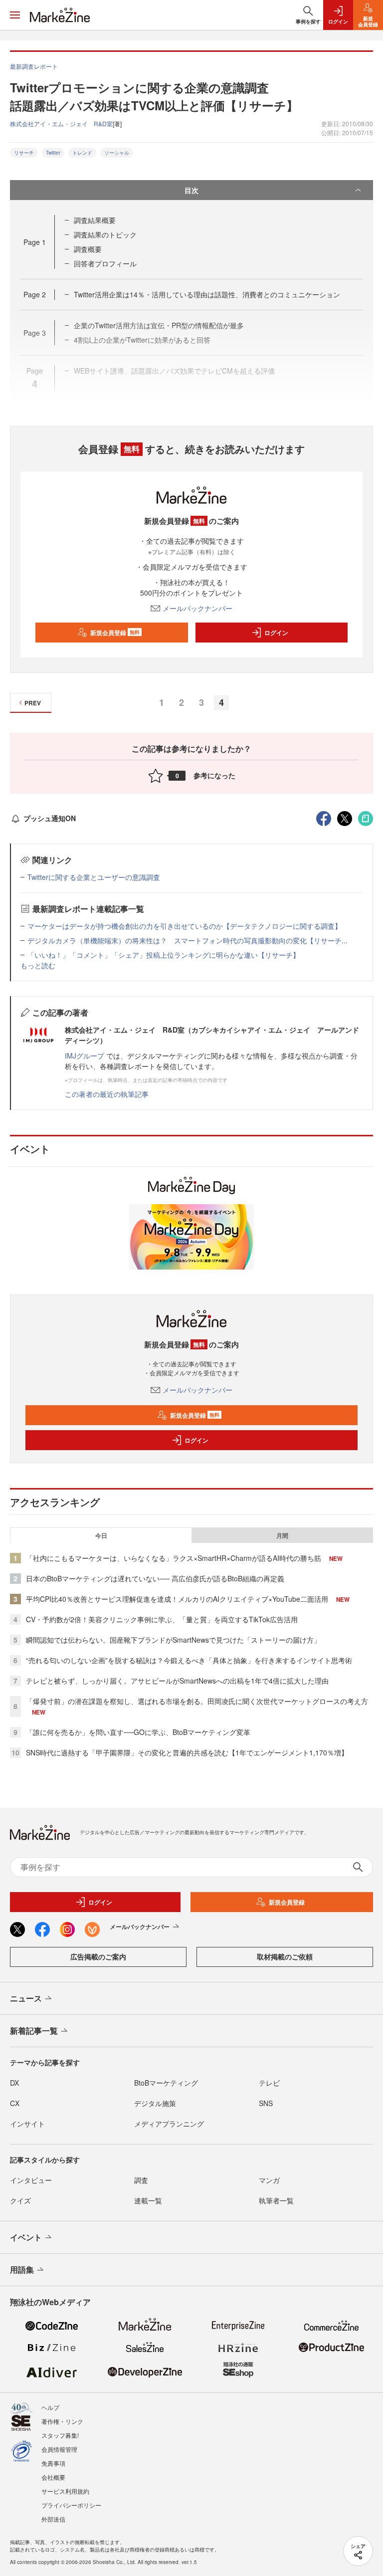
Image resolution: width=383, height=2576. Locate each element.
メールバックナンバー (197, 608)
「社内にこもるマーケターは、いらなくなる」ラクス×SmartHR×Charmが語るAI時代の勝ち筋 (174, 1558)
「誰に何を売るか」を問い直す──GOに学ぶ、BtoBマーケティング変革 (138, 1732)
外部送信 (53, 2519)
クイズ (20, 2200)
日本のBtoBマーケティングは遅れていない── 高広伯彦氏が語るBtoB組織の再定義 (155, 1578)
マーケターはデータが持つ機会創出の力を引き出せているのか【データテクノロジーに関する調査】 (185, 926)
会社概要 (53, 2477)
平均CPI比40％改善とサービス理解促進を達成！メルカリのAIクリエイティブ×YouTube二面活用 (177, 1599)
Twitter (53, 153)
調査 (141, 2180)
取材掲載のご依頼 (285, 1956)
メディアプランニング (169, 2124)
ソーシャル (117, 153)
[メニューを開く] (15, 15)
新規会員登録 (115, 633)
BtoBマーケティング (166, 2083)
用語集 (22, 2269)
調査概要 (88, 249)
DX (14, 2083)
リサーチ (24, 153)
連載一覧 (148, 2200)
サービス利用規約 (65, 2491)
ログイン (276, 633)
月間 (282, 1535)
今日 (101, 1535)
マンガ (269, 2180)
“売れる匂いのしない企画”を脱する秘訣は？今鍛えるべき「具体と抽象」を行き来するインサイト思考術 (189, 1660)
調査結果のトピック (105, 234)
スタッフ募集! (60, 2435)
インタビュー (31, 2180)
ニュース (26, 1998)
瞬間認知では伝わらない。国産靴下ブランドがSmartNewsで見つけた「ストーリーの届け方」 (173, 1640)
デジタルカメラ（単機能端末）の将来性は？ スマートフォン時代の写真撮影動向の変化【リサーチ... (188, 940)
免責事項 (53, 2463)
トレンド (82, 153)
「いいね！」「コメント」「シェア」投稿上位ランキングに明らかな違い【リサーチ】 (164, 955)
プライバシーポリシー (71, 2505)
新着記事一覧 (34, 2031)
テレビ (269, 2083)
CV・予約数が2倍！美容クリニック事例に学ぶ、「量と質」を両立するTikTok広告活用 (162, 1619)
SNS (266, 2103)
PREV (33, 703)
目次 (191, 190)
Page (35, 242)
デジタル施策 (155, 2103)
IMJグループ (85, 1056)
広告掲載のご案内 (98, 1956)
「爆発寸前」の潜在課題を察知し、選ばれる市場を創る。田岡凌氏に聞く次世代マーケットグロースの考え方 (197, 1701)
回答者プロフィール (105, 263)
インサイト (27, 2124)
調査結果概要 (95, 220)
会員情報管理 (59, 2449)
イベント (26, 2237)
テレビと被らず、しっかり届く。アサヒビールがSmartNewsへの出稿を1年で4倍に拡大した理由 (177, 1681)
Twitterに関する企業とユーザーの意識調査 (94, 877)
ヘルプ (50, 2407)
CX (15, 2103)
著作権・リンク (62, 2421)
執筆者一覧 (276, 2200)
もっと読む (38, 965)
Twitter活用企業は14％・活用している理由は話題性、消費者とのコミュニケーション (207, 294)
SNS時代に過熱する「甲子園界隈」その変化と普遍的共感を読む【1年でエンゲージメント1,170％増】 (187, 1752)
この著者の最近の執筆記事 (107, 1094)
